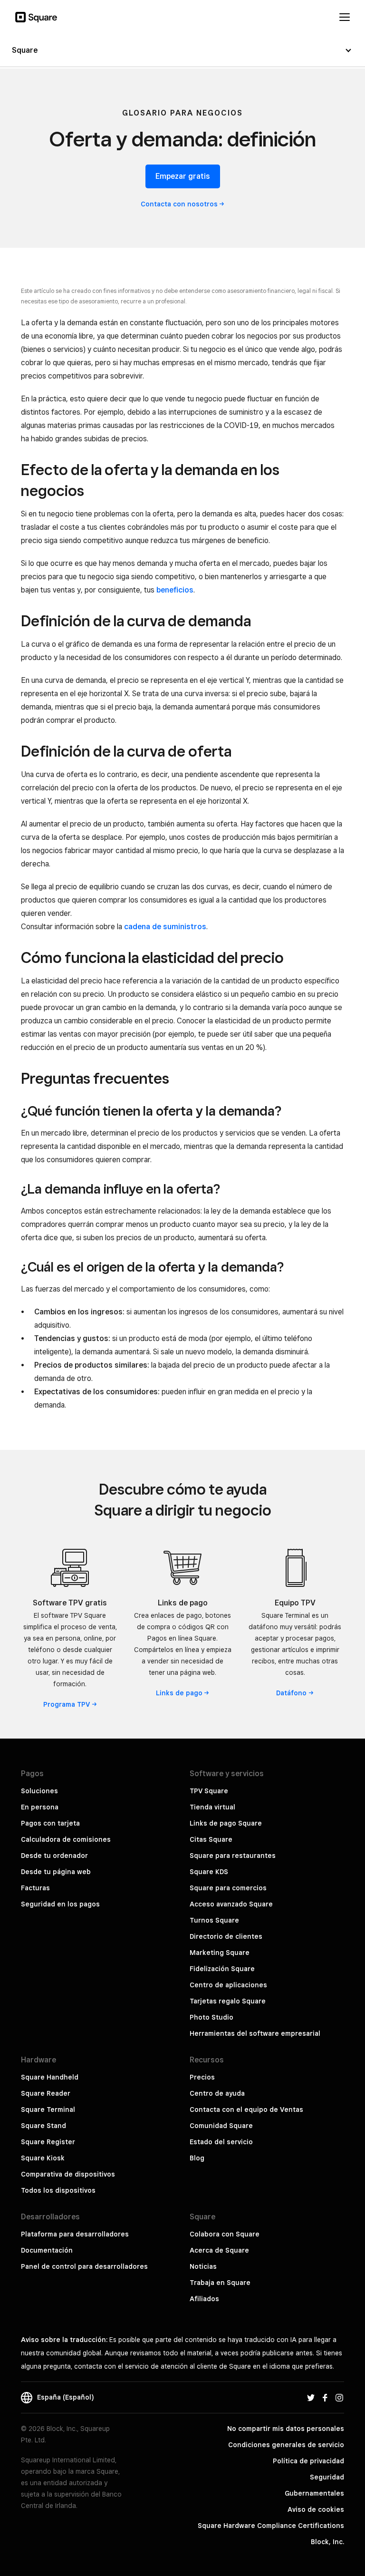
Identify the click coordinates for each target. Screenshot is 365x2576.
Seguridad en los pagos (60, 1904)
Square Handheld (50, 2077)
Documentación (47, 2250)
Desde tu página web (56, 1872)
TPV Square (209, 1791)
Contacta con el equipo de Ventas (246, 2109)
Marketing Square (220, 1953)
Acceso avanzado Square (231, 1904)
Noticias (203, 2266)
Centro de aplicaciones (228, 1985)
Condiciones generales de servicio (286, 2445)
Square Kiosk (43, 2158)
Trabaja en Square (220, 2283)
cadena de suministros (165, 927)
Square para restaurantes (233, 1856)
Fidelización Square (222, 1969)
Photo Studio (211, 2017)
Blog (197, 2158)
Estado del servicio (221, 2142)
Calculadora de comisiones (66, 1839)
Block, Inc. (327, 2542)
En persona (40, 1807)
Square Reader (46, 2093)
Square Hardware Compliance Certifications (271, 2526)
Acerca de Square (219, 2250)
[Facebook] (325, 2397)
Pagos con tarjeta (50, 1823)
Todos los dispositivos (58, 2190)
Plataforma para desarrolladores (75, 2234)
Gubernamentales (314, 2493)
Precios (202, 2077)
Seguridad (327, 2477)
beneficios (175, 590)
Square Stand (43, 2126)
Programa (67, 1704)
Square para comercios (228, 1888)
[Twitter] (311, 2397)
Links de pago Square (226, 1823)
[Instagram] (339, 2397)
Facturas (35, 1888)
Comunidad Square (221, 2126)
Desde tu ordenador (54, 1856)
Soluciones (39, 1791)
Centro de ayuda (217, 2093)
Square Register (48, 2142)
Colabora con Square (225, 2234)
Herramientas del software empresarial (255, 2033)
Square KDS (209, 1872)
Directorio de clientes (226, 1936)
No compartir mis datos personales (286, 2429)
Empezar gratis (183, 176)
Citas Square (211, 1839)
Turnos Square (214, 1920)
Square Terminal (48, 2109)
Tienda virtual (212, 1807)
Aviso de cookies (316, 2509)
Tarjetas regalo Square (228, 2001)
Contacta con (179, 204)
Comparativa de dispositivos (68, 2174)
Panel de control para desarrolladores (84, 2266)
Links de (179, 1693)
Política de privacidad (308, 2461)
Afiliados (204, 2299)
